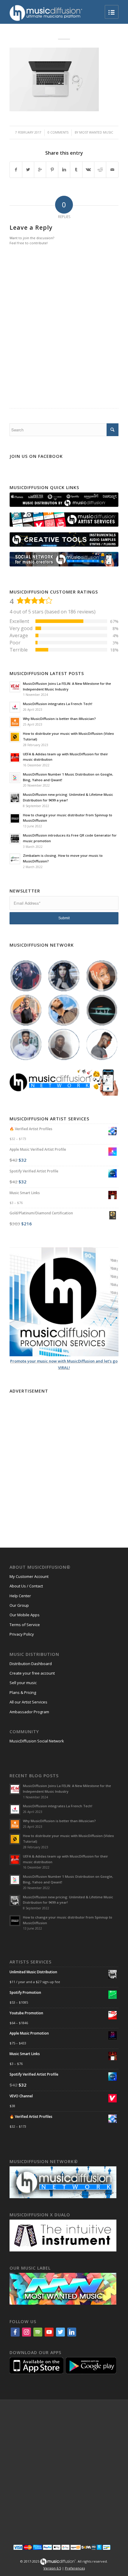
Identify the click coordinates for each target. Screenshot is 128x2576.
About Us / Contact (26, 1586)
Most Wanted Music (96, 132)
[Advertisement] (64, 1460)
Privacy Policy (22, 1634)
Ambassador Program (29, 1712)
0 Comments (58, 132)
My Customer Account (29, 1576)
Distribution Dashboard (31, 1664)
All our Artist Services (28, 1702)
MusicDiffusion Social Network (37, 1741)
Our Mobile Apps (25, 1615)
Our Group (19, 1605)
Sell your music (23, 1683)
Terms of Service (25, 1625)
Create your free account (32, 1673)
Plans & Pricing (23, 1692)
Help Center (20, 1596)
